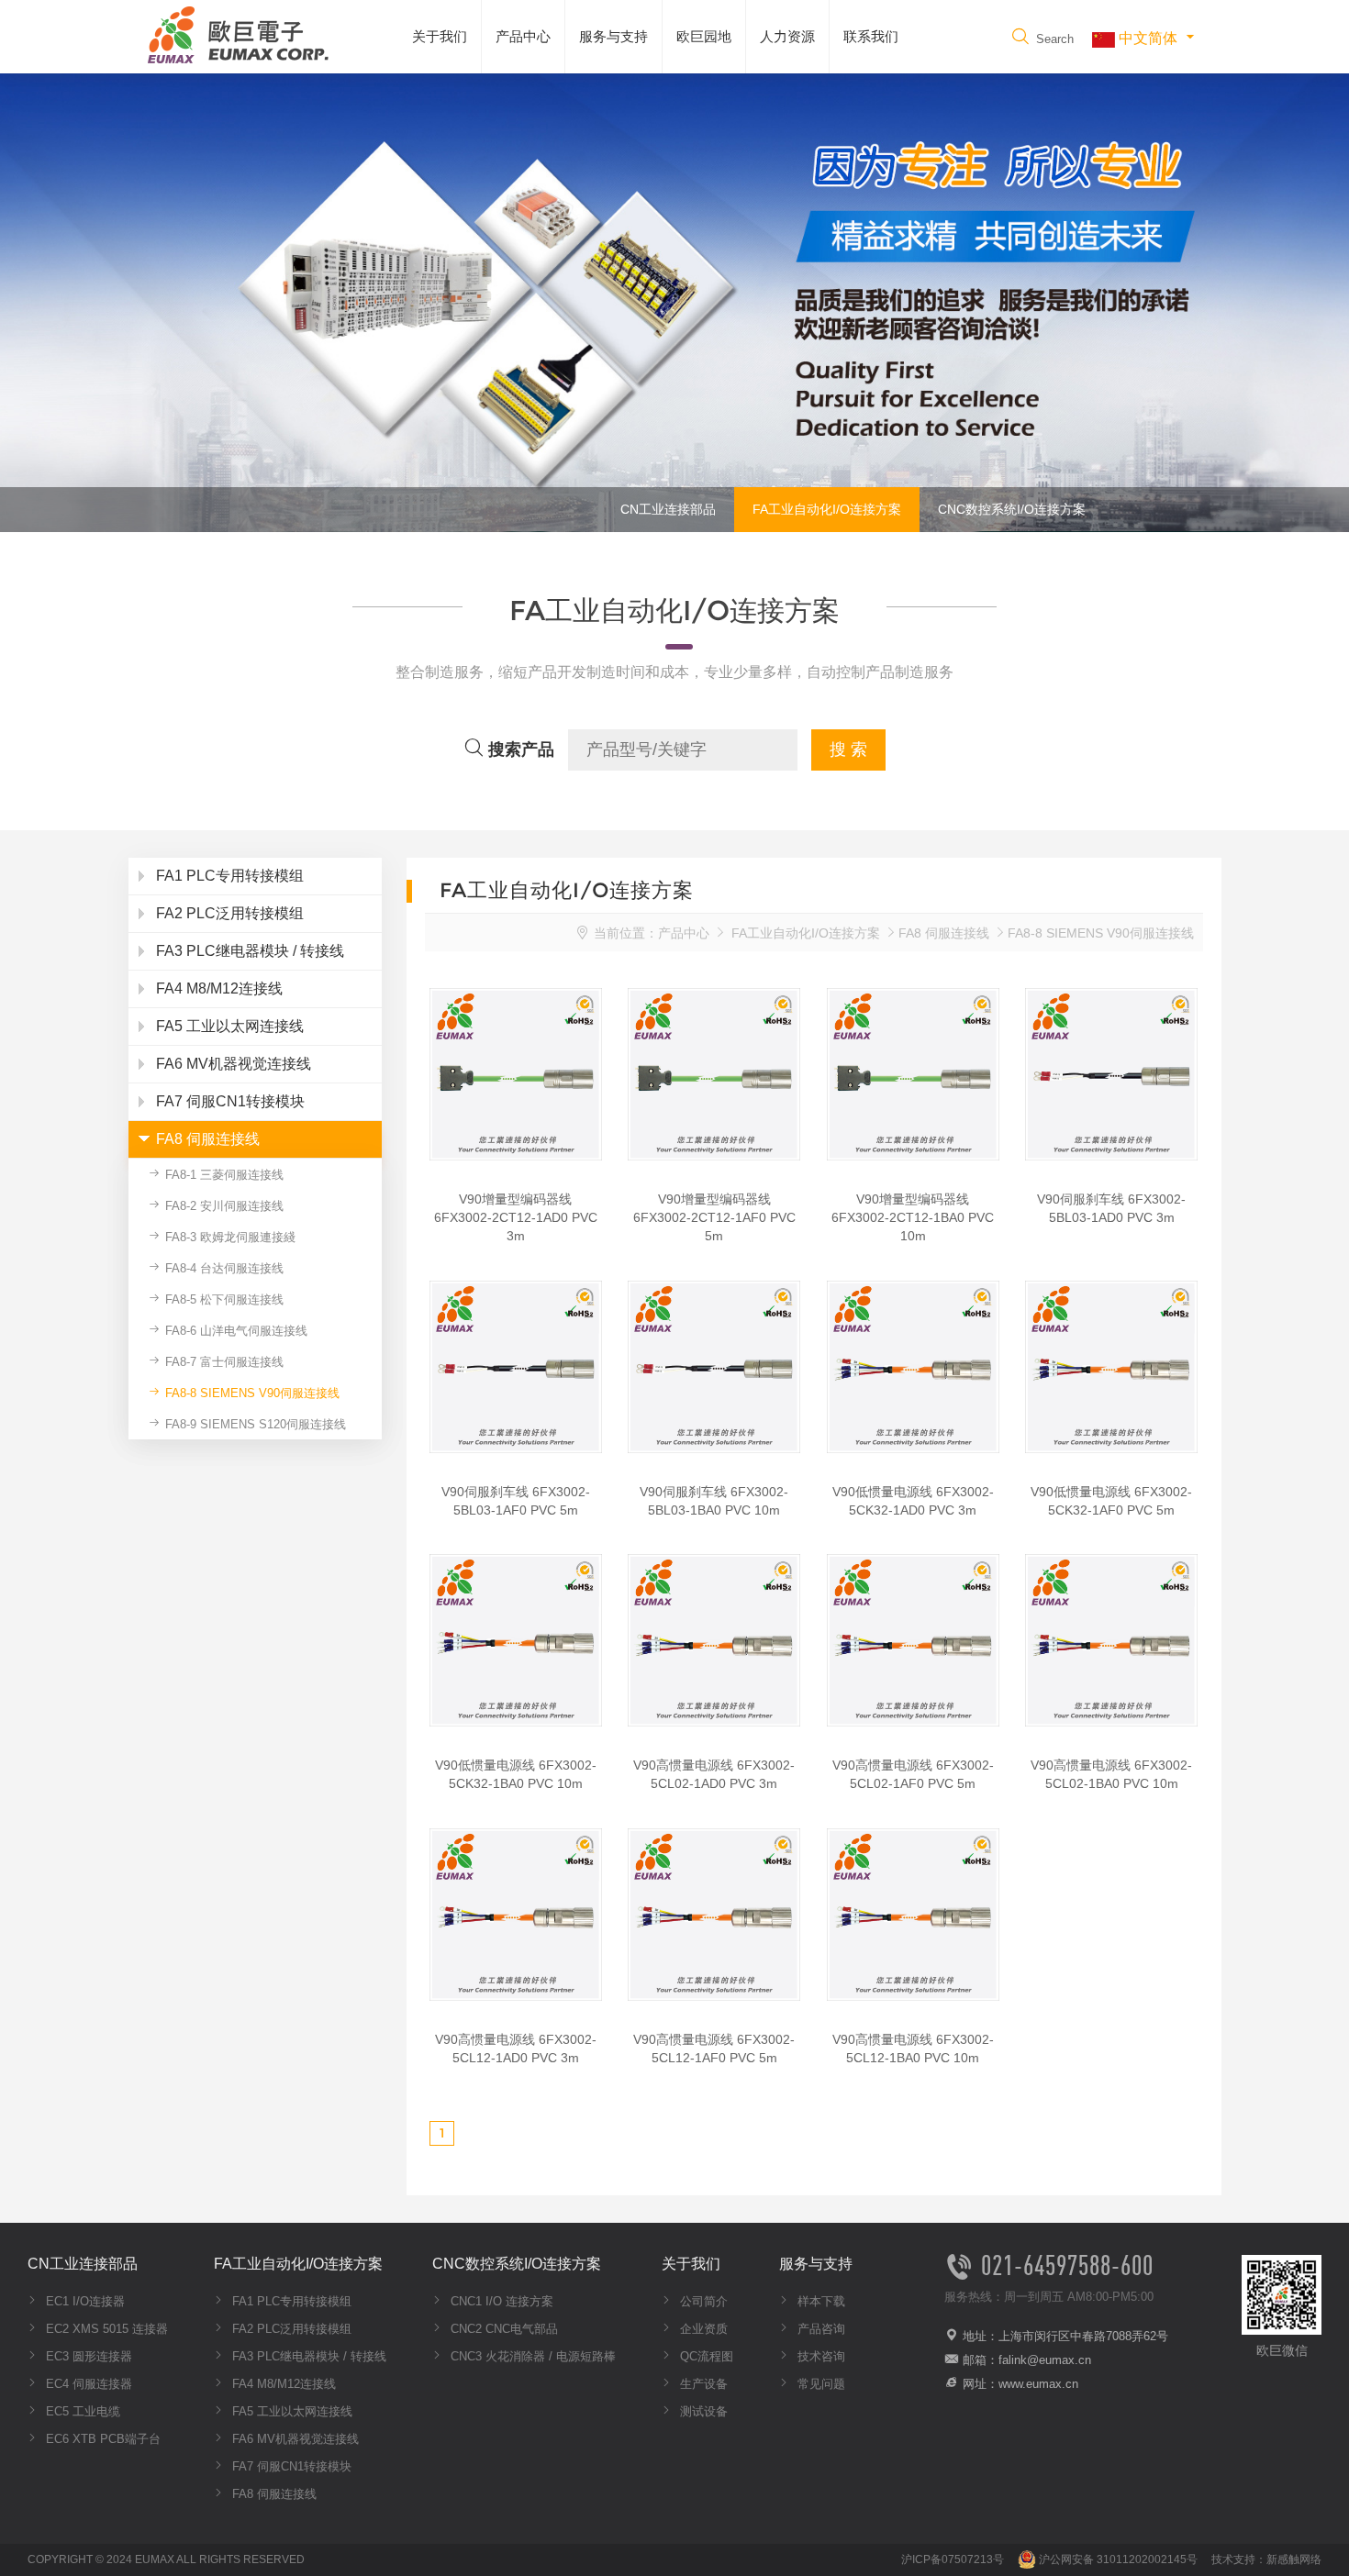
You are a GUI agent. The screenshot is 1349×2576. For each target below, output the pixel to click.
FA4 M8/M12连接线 (282, 2384)
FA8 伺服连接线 (944, 933)
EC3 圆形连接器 (87, 2356)
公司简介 (702, 2301)
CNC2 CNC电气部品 (502, 2329)
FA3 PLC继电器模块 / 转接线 (307, 2356)
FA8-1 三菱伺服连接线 (223, 1175)
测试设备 (702, 2411)
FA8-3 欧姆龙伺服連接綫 (229, 1237)
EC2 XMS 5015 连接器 (105, 2329)
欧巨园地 (704, 36)
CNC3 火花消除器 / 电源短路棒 (531, 2356)
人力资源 (787, 36)
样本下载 (819, 2301)
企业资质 (702, 2329)
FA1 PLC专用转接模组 (290, 2301)
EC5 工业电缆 (81, 2411)
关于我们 (440, 36)
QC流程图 (705, 2356)
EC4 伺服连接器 (87, 2384)
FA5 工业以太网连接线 (290, 2411)
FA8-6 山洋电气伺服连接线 (234, 1331)
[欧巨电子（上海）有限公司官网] (234, 33)
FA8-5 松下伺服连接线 (223, 1299)
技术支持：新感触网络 (1266, 2559)
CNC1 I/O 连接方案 (500, 2301)
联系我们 (871, 36)
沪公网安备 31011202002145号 (1117, 2559)
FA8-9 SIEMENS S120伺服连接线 (254, 1424)
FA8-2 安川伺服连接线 (223, 1206)
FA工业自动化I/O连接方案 (827, 509)
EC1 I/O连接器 (84, 2301)
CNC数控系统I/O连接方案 (1012, 509)
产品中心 (523, 36)
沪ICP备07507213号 (953, 2559)
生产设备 (702, 2384)
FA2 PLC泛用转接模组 (290, 2329)
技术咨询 (819, 2356)
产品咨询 (819, 2329)
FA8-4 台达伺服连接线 (223, 1268)
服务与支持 (613, 36)
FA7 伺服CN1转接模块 (290, 2466)
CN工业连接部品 (668, 509)
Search (1053, 39)
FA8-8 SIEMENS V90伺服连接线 (251, 1393)
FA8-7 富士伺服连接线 (223, 1362)
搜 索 (848, 749)
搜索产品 (519, 749)
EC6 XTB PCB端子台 (101, 2439)
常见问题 (819, 2384)
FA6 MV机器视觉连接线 (294, 2439)
